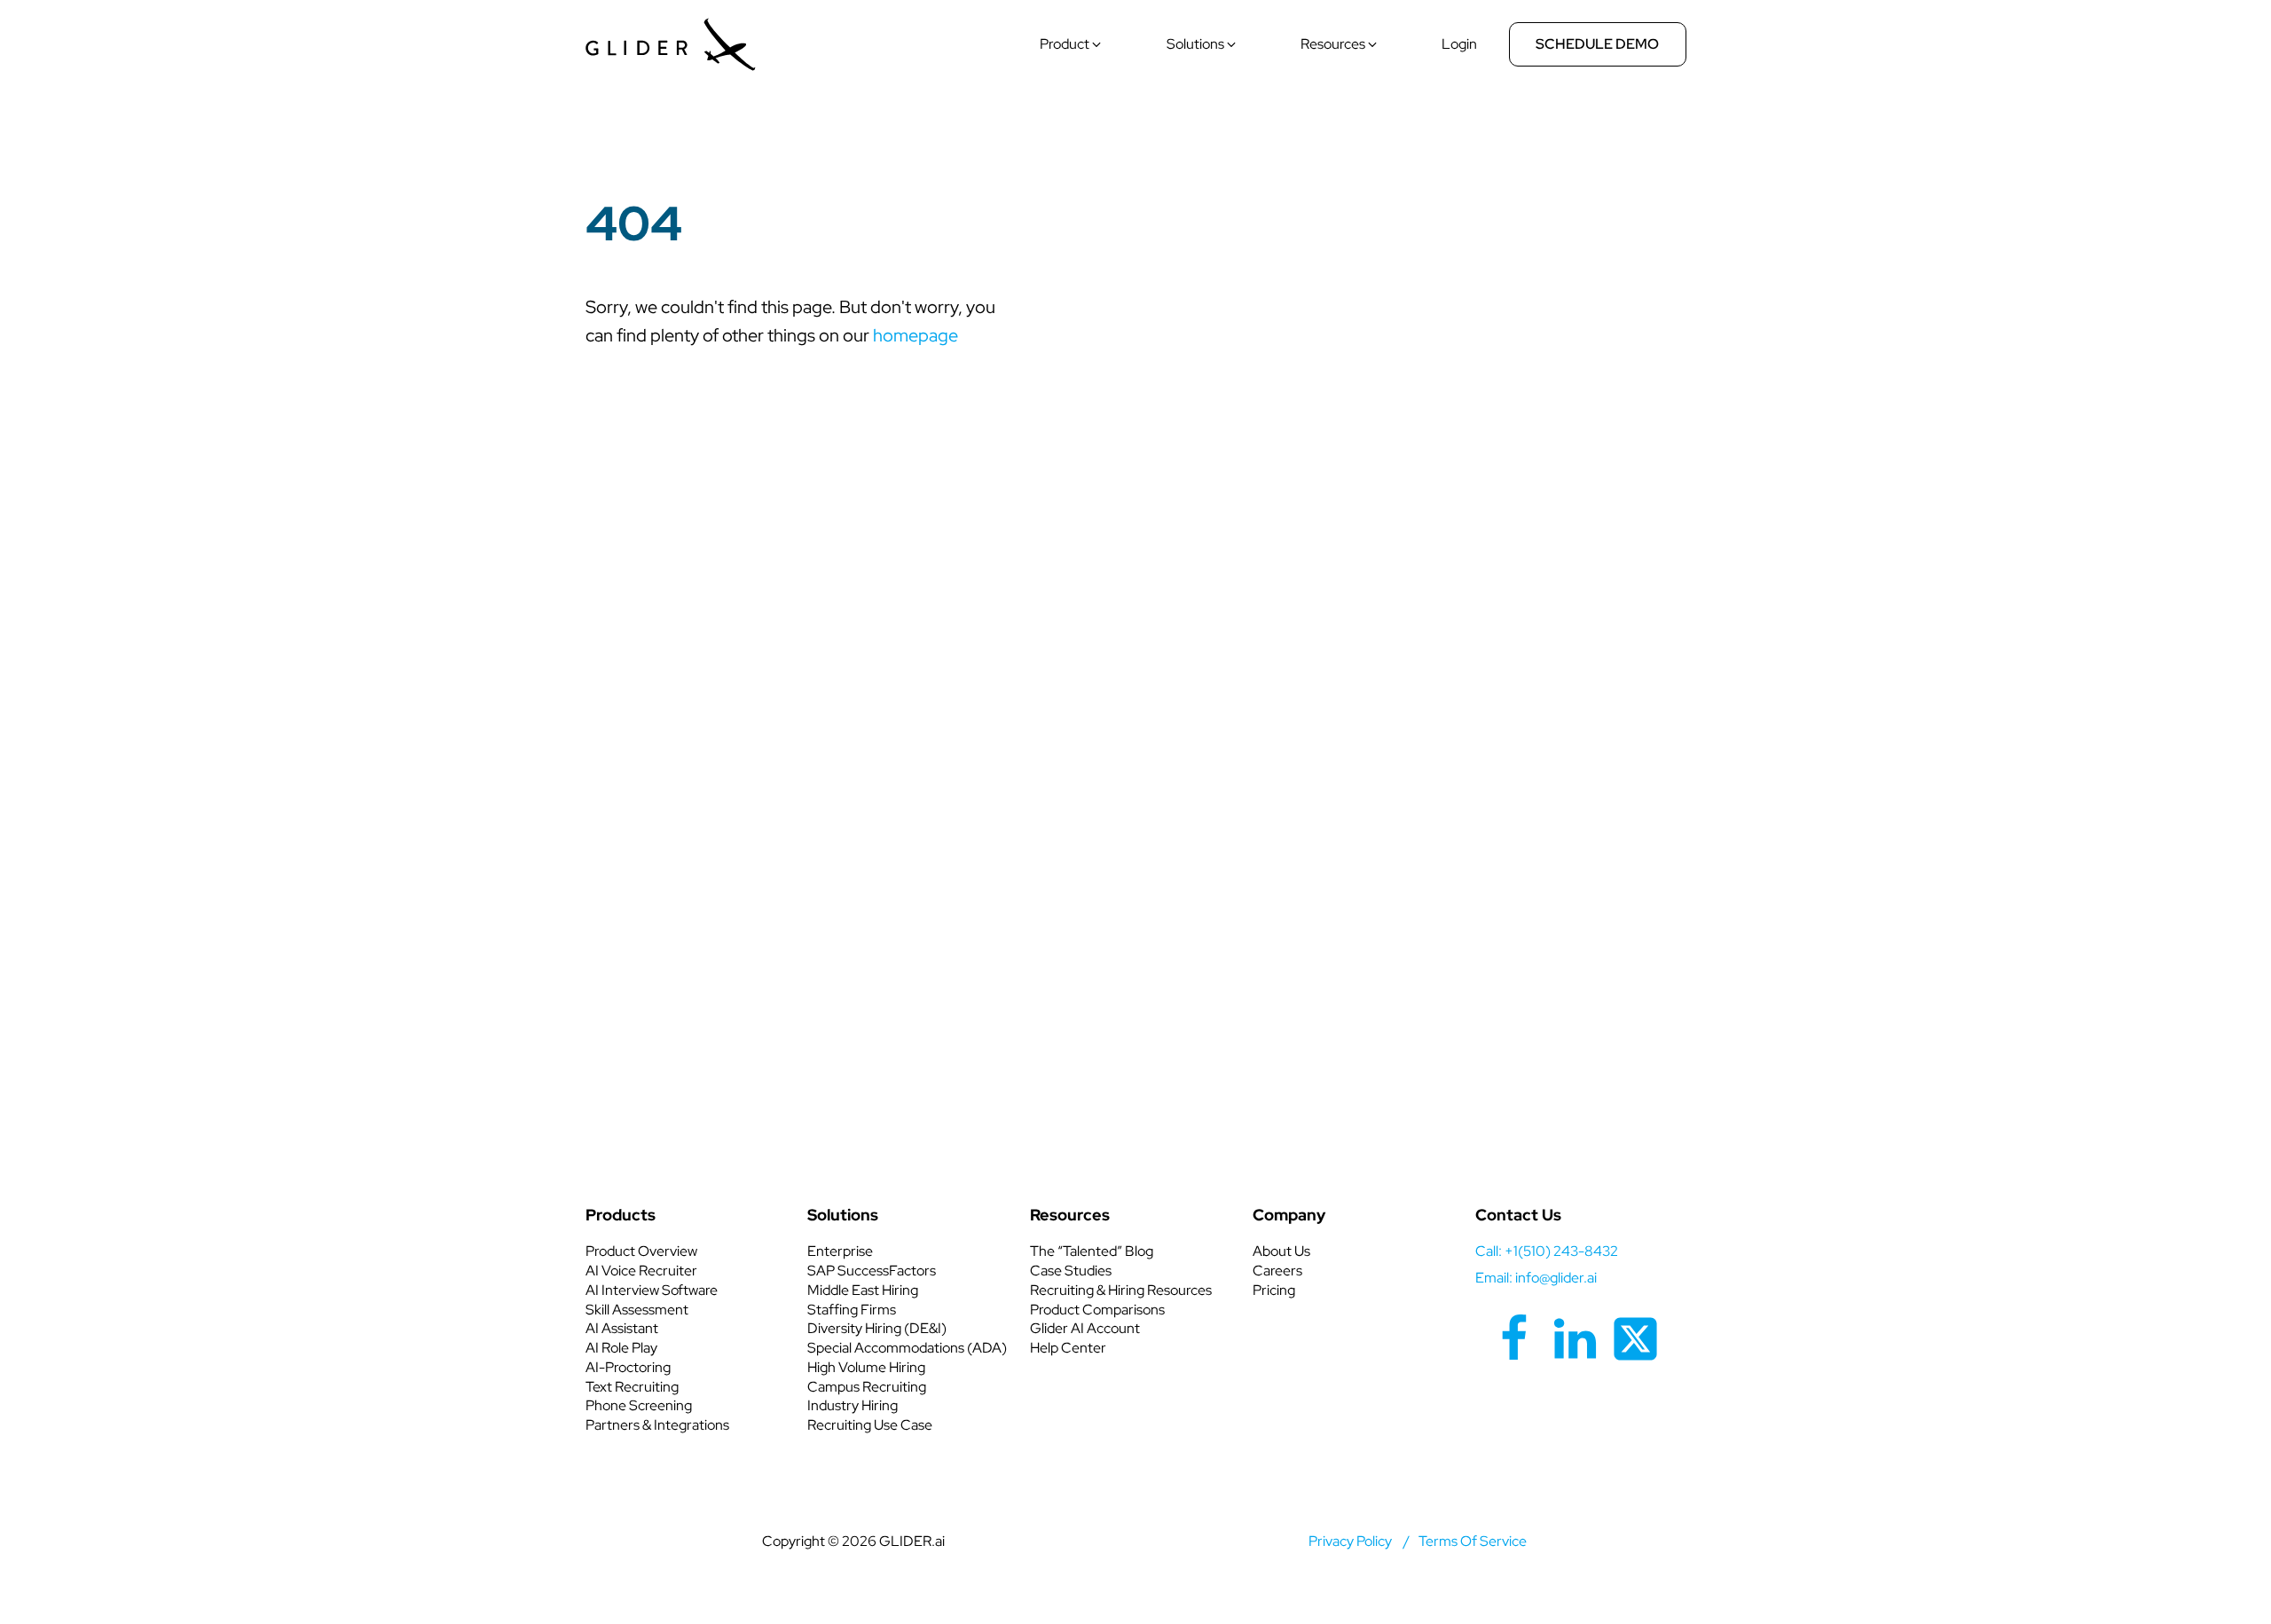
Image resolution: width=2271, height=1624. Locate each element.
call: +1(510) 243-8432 (1547, 1251)
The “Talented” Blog (1092, 1251)
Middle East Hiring (863, 1290)
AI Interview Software (652, 1290)
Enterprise (840, 1251)
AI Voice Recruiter (641, 1271)
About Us (1281, 1251)
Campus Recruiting (867, 1387)
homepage (915, 335)
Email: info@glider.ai (1536, 1278)
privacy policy (1350, 1541)
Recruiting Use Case (870, 1425)
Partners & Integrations (657, 1425)
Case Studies (1071, 1271)
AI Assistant (622, 1328)
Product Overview (641, 1251)
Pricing (1274, 1290)
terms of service (1473, 1541)
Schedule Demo (1597, 44)
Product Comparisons (1097, 1310)
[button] (1072, 44)
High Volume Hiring (866, 1367)
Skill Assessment (637, 1310)
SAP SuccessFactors (872, 1271)
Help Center (1068, 1348)
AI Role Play (621, 1348)
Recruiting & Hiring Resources (1121, 1290)
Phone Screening (639, 1405)
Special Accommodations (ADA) (907, 1348)
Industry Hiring (853, 1405)
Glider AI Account (1085, 1328)
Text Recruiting (632, 1387)
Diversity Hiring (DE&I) (877, 1328)
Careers (1277, 1271)
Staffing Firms (852, 1310)
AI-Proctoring (628, 1367)
